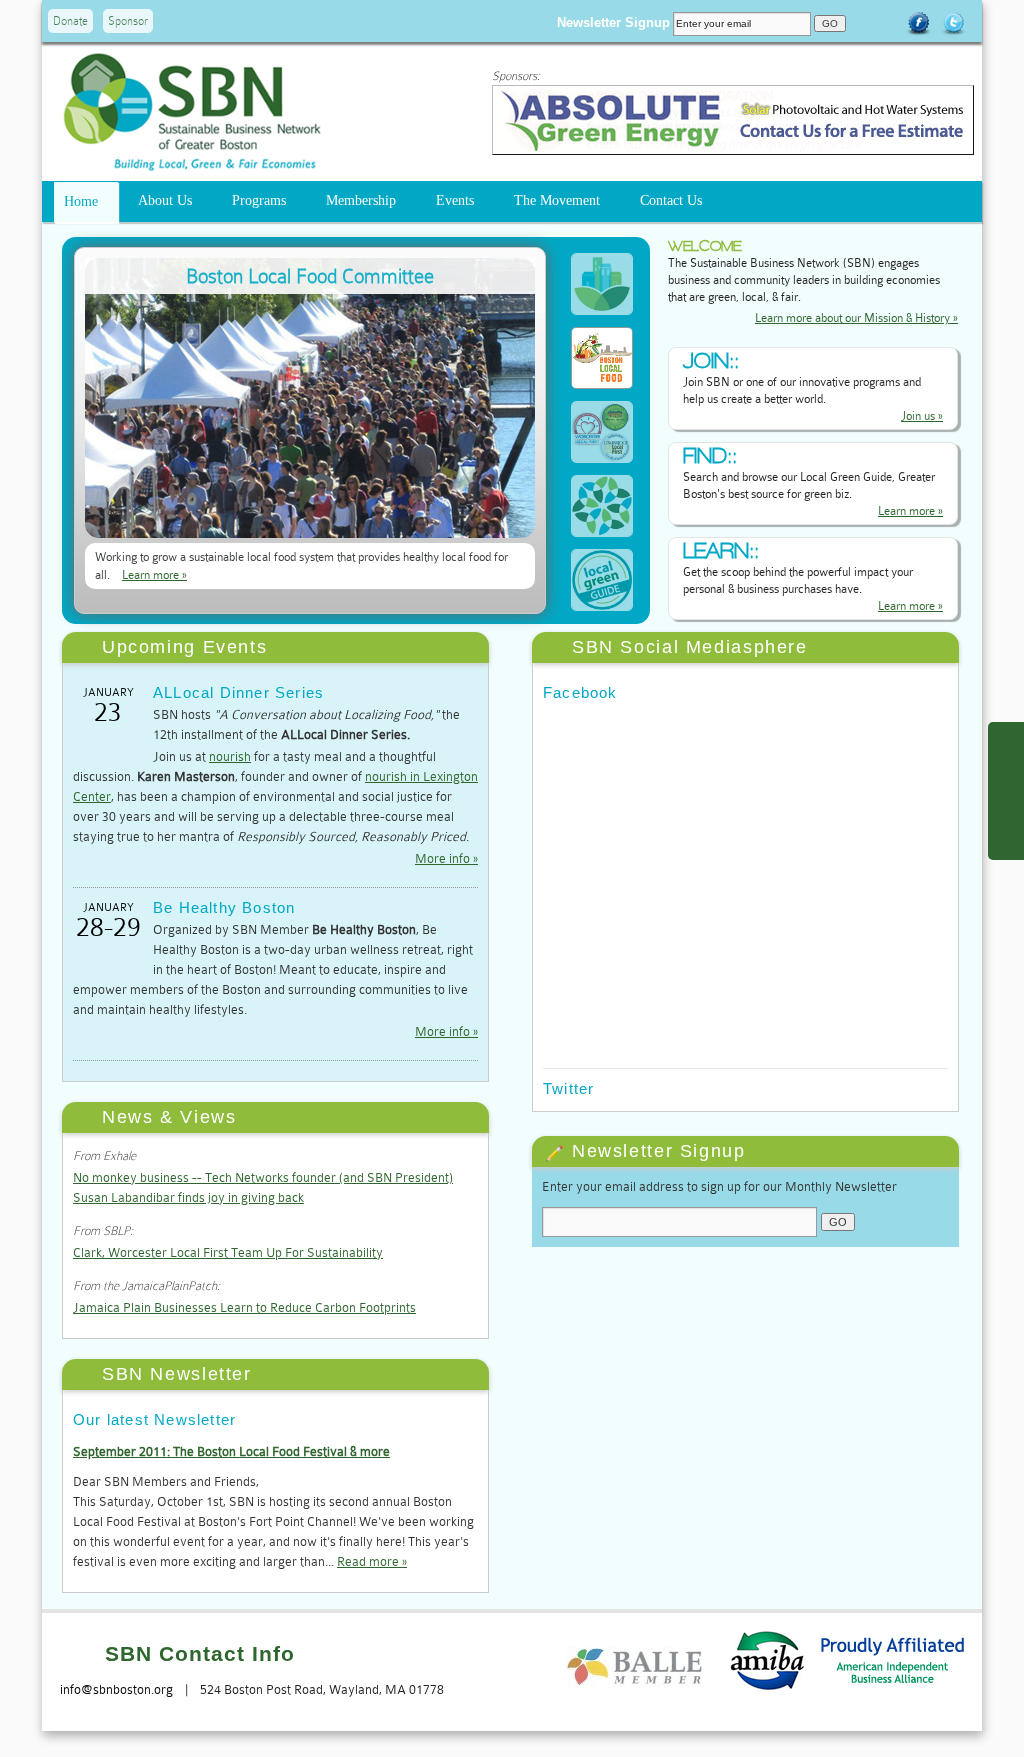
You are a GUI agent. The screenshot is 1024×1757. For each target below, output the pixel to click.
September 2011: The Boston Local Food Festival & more (231, 1451)
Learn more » (154, 575)
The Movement (557, 200)
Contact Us (671, 200)
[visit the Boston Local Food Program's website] (310, 534)
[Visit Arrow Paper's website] (733, 151)
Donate (70, 21)
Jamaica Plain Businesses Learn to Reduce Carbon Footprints (244, 1307)
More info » (446, 858)
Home (81, 201)
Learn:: (721, 550)
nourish (230, 756)
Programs (259, 200)
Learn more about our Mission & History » (856, 318)
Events (455, 200)
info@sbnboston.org (116, 1689)
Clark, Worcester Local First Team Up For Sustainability (228, 1252)
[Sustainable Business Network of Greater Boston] (192, 162)
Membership (361, 200)
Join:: (711, 360)
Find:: (710, 455)
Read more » (372, 1561)
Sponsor (128, 21)
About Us (165, 200)
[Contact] (1004, 791)
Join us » (922, 416)
